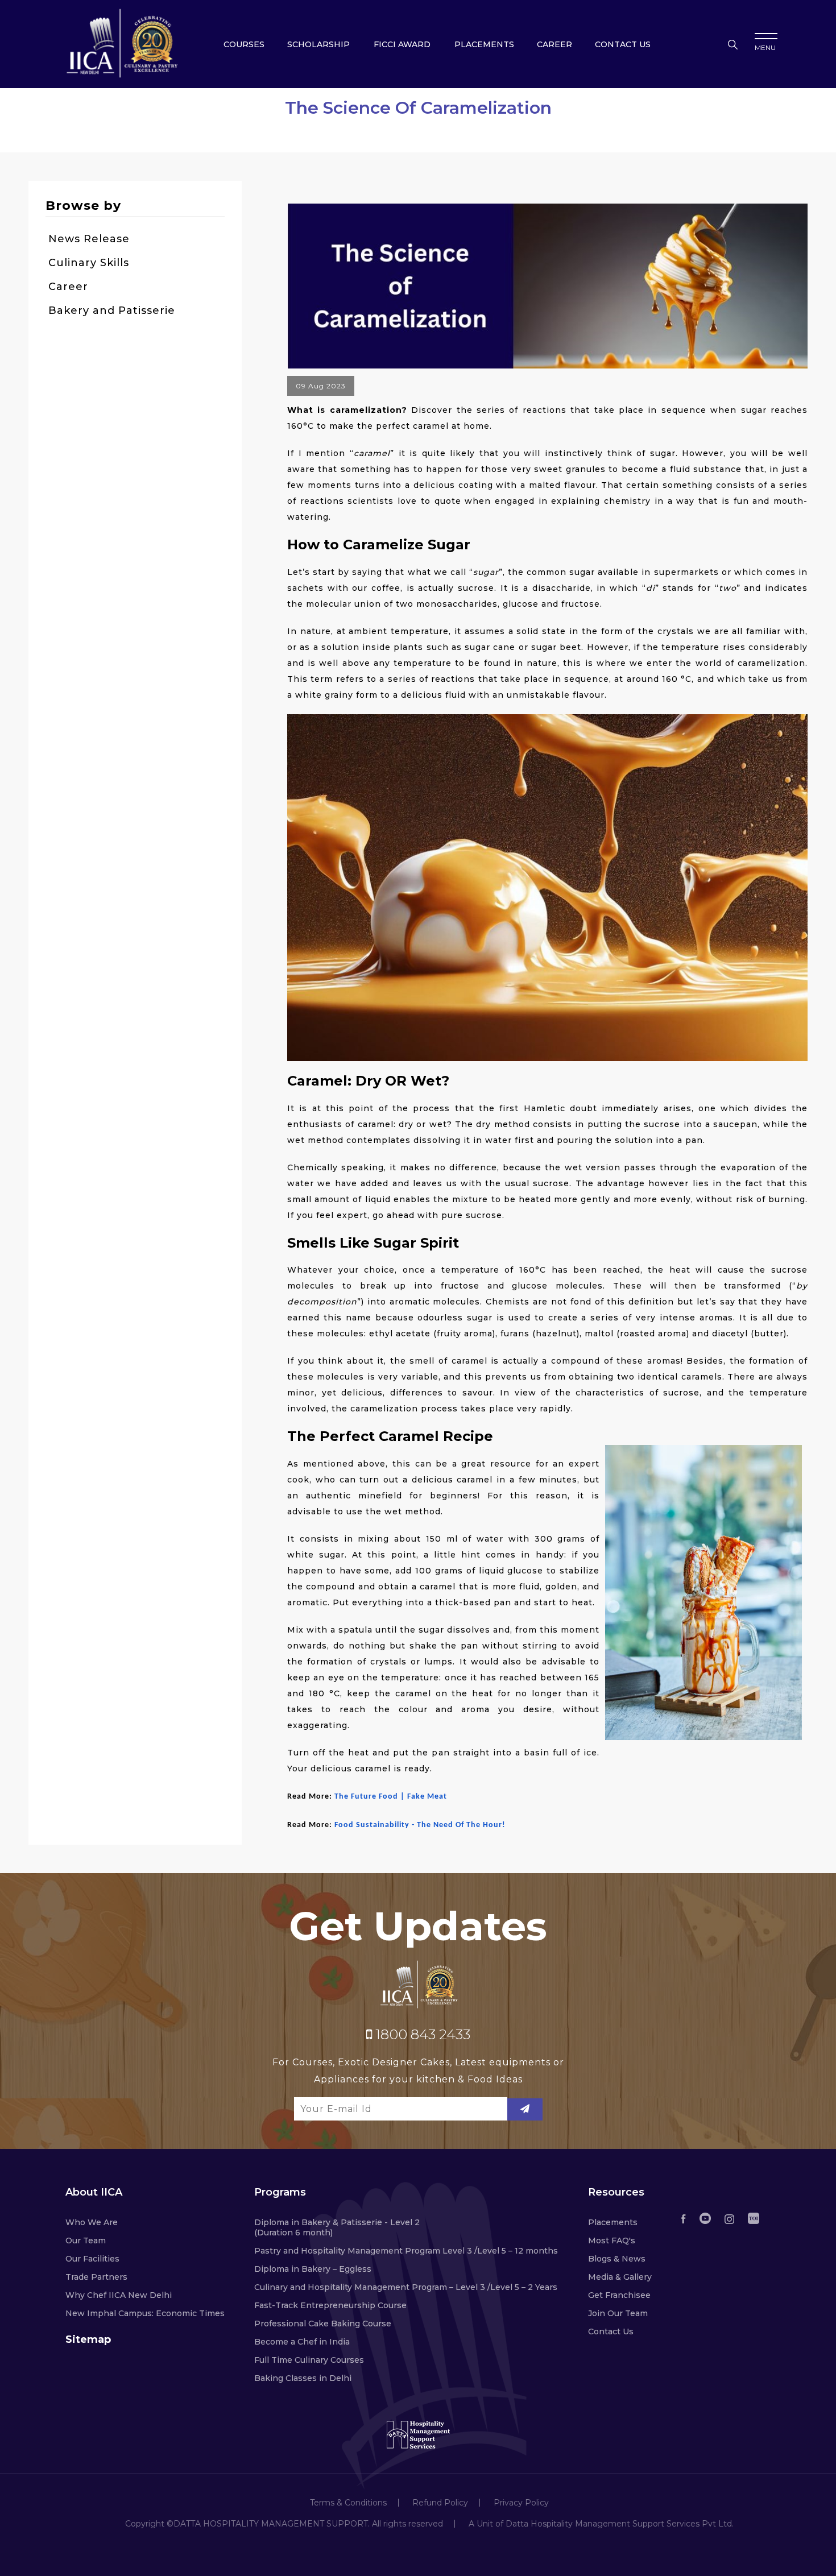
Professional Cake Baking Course (323, 2324)
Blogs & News (617, 2259)
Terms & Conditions (348, 2503)
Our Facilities (92, 2259)
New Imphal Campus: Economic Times (145, 2313)
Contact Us (611, 2331)
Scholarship (318, 44)
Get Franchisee (619, 2295)
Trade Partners (96, 2277)
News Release (89, 239)
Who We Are (92, 2222)
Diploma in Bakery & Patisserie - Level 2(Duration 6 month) (337, 2227)
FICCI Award (402, 44)
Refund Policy (440, 2503)
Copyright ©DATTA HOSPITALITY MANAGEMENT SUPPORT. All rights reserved (284, 2524)
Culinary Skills (89, 263)
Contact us (623, 44)
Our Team (86, 2240)
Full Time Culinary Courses (309, 2360)
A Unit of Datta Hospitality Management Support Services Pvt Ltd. (601, 2524)
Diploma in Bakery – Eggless (313, 2269)
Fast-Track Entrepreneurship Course (330, 2305)
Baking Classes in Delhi (303, 2378)
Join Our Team (618, 2313)
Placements (484, 44)
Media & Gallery (620, 2277)
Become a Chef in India (302, 2342)
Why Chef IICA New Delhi (119, 2295)
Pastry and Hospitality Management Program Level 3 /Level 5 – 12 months (406, 2251)
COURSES (244, 44)
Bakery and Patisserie (112, 310)
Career (554, 44)
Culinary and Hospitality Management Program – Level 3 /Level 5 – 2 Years (406, 2287)
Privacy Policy (521, 2503)
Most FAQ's (612, 2240)
